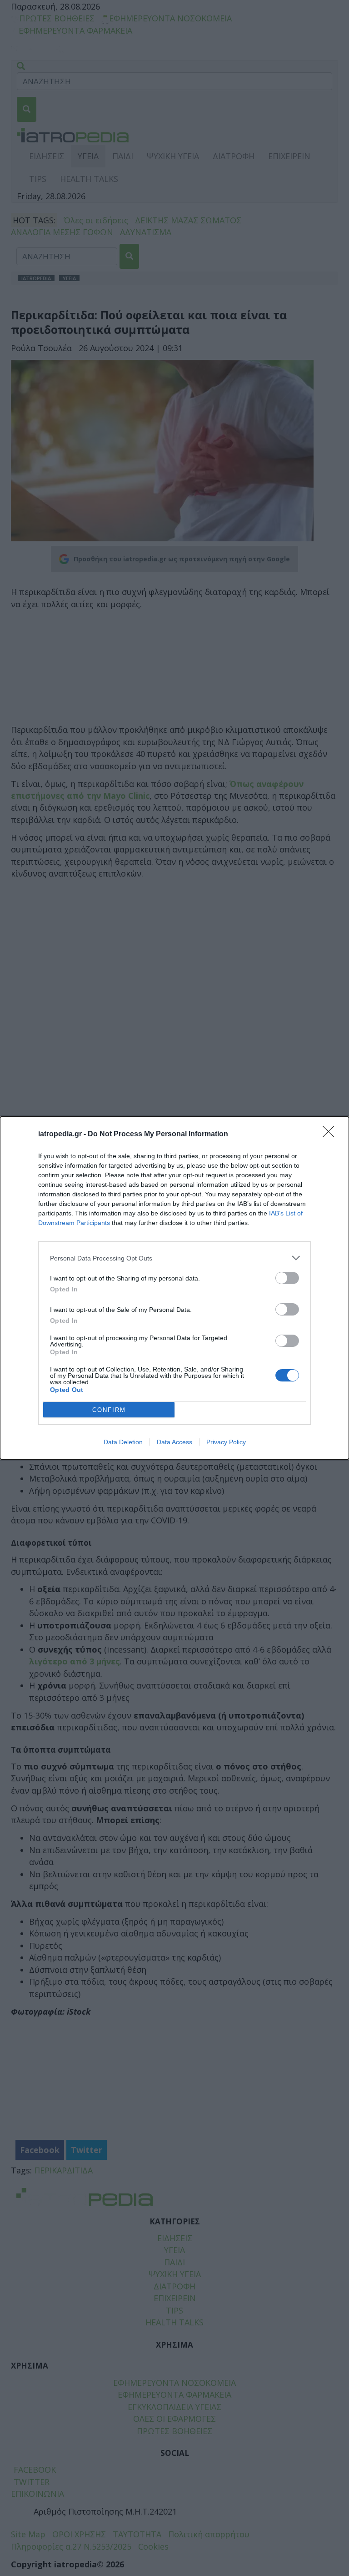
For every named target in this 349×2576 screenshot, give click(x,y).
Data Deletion (123, 1442)
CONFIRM (109, 1410)
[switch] (287, 1278)
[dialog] (174, 1288)
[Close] (331, 1134)
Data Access (174, 1442)
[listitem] (174, 1258)
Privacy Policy (226, 1442)
